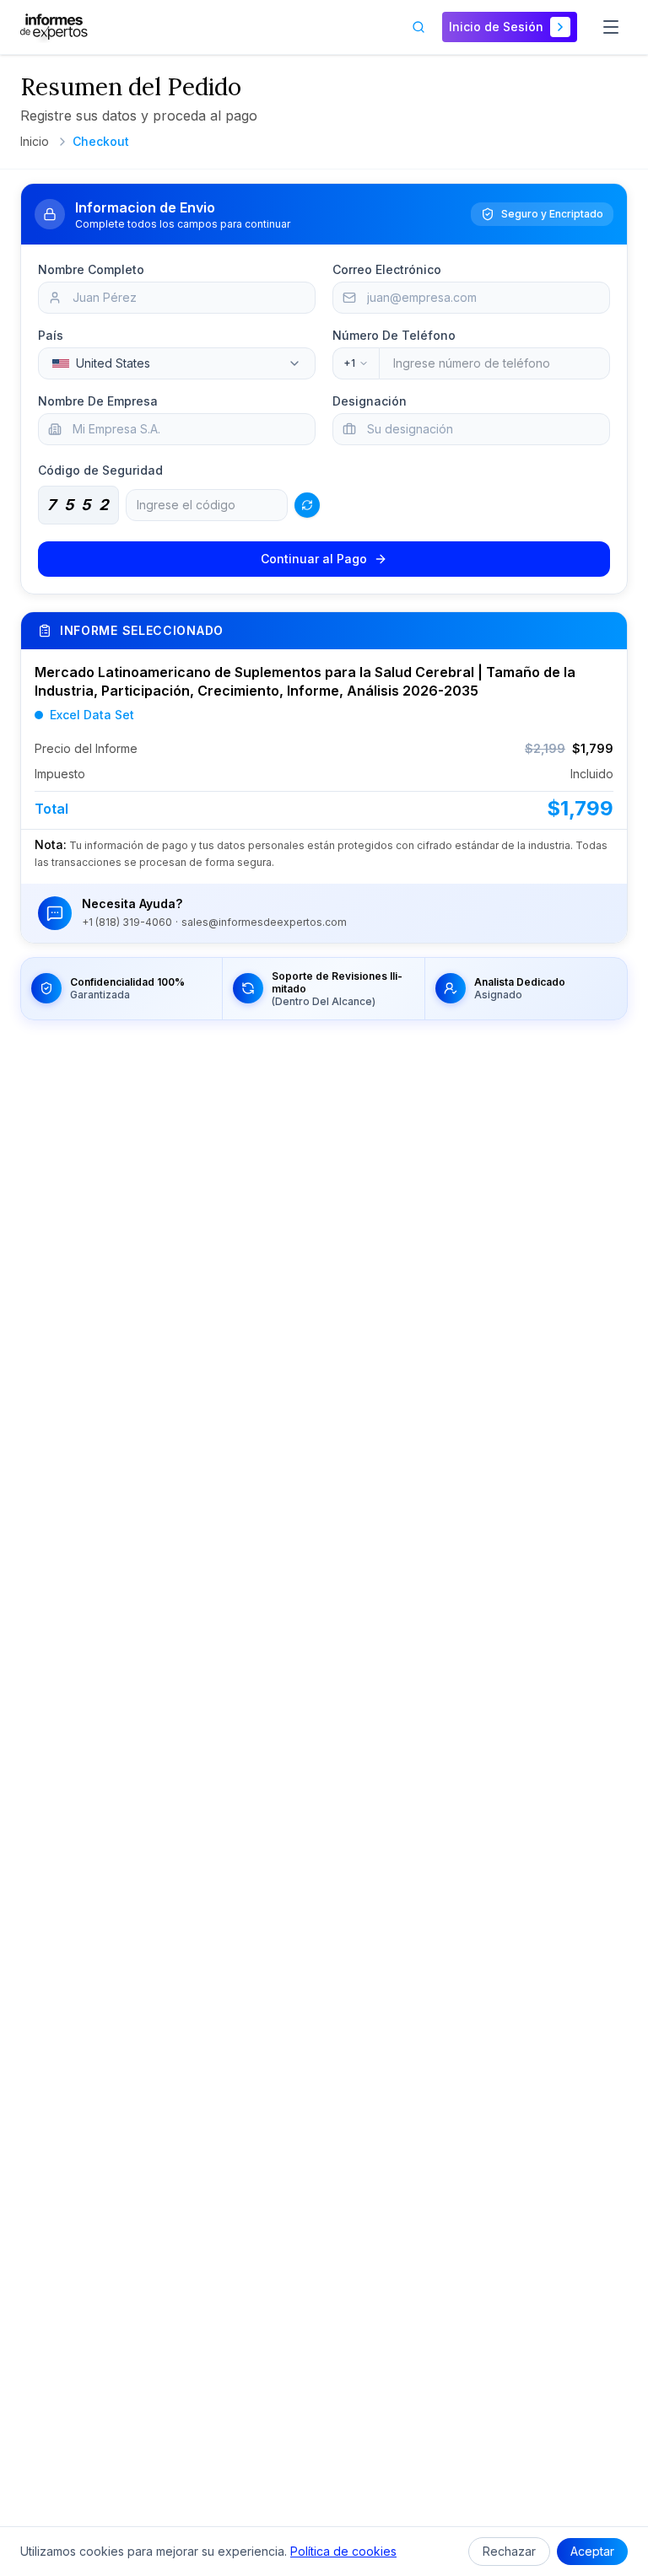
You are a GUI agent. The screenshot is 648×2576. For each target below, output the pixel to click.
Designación (370, 401)
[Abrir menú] (611, 27)
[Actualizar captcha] (307, 505)
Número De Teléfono (394, 335)
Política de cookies (343, 2551)
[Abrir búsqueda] (418, 27)
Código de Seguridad (100, 470)
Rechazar (509, 2551)
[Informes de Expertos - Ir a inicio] (54, 27)
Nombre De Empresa (98, 401)
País (51, 335)
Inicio (35, 141)
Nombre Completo (91, 269)
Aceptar (592, 2551)
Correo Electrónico (387, 269)
